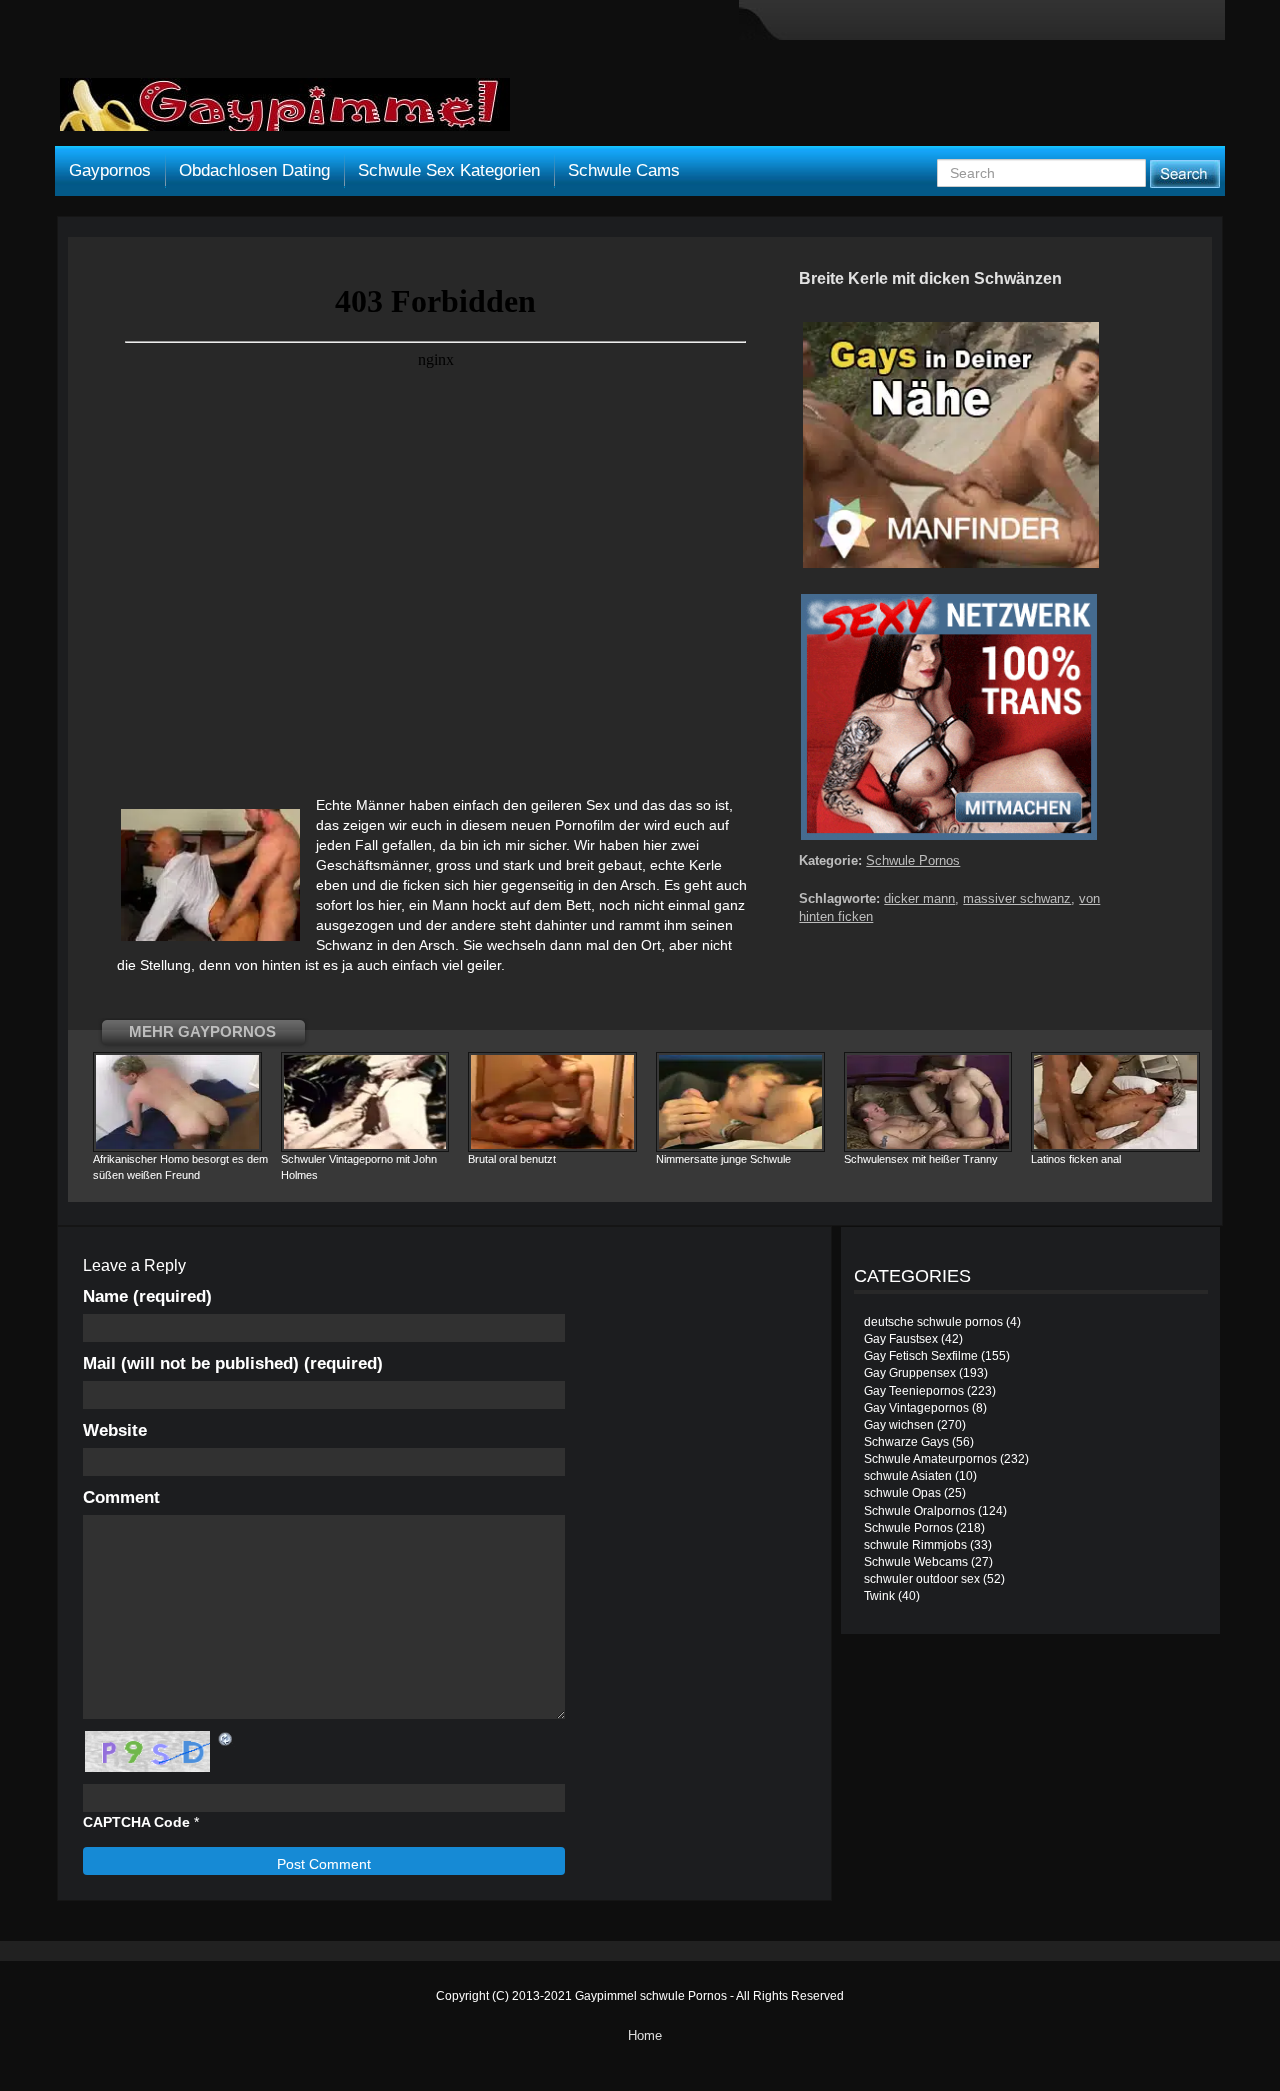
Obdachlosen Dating (254, 170)
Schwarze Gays (906, 1442)
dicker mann (919, 898)
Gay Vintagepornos (916, 1408)
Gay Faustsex (901, 1339)
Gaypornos (110, 170)
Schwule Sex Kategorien (449, 170)
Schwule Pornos (913, 860)
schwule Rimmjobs (915, 1545)
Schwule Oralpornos (919, 1511)
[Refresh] (226, 1739)
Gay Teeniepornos (914, 1391)
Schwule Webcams (916, 1562)
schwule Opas (902, 1493)
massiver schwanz (1017, 898)
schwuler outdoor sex (922, 1579)
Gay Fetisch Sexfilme (921, 1356)
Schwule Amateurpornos (930, 1459)
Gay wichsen (899, 1425)
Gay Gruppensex (910, 1373)
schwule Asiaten (908, 1476)
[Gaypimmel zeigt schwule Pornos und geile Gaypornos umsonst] (285, 112)
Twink (879, 1596)
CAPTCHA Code (136, 1822)
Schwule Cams (624, 170)
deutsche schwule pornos (933, 1322)
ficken (421, 885)
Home (645, 2035)
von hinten (268, 965)
